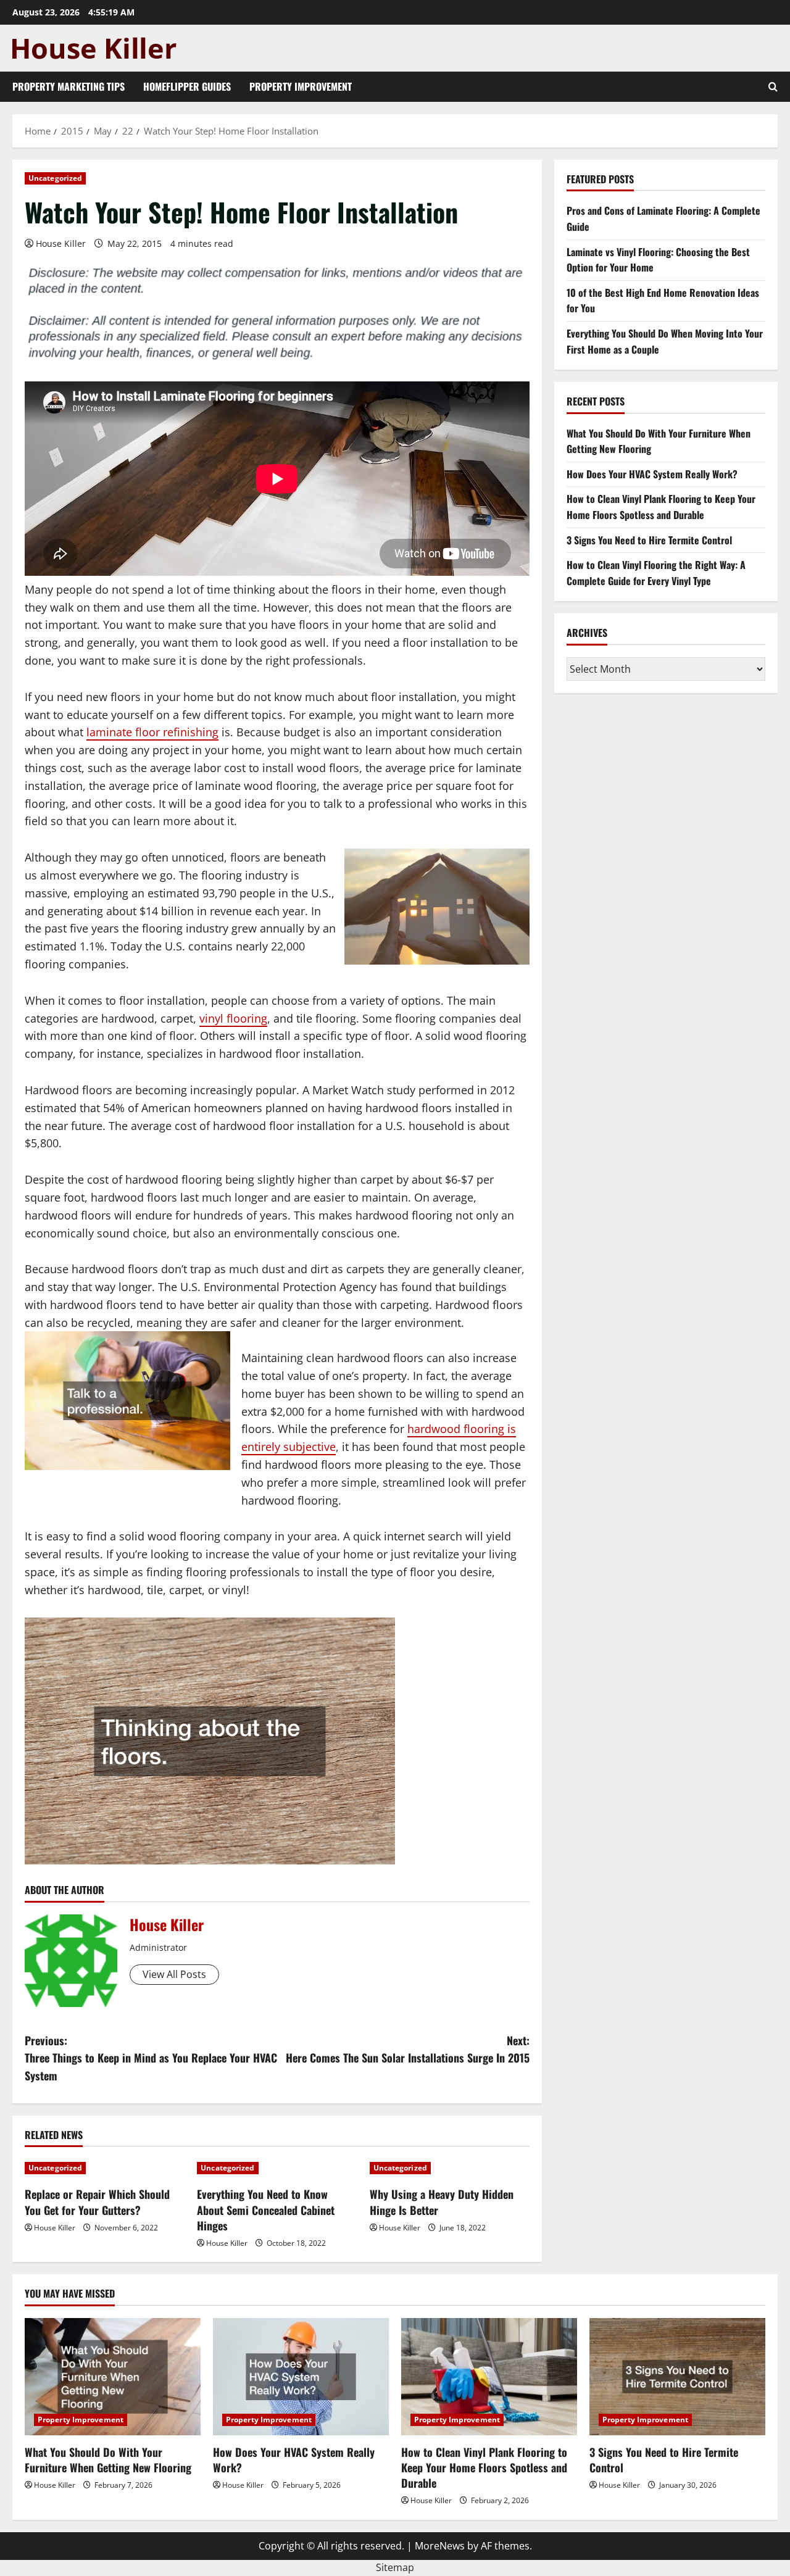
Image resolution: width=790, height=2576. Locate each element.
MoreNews (440, 2546)
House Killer (61, 243)
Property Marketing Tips (69, 86)
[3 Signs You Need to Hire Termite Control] (677, 2377)
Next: (408, 2049)
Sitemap (395, 2567)
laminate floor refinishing (152, 732)
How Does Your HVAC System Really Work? (652, 474)
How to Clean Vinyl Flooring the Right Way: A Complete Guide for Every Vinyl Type (656, 573)
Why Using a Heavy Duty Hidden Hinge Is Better (442, 2202)
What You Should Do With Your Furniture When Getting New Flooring (108, 2460)
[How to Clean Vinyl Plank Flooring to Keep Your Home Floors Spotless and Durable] (489, 2377)
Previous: (151, 2058)
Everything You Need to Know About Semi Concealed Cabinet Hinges (266, 2209)
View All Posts (174, 1974)
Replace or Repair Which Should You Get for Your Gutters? (97, 2202)
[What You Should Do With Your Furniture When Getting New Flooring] (113, 2377)
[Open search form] (773, 87)
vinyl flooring (233, 1018)
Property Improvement (301, 86)
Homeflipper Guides (187, 86)
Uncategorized (55, 178)
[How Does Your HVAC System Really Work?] (301, 2377)
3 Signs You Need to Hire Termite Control (649, 540)
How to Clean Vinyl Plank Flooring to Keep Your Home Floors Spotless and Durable (661, 507)
